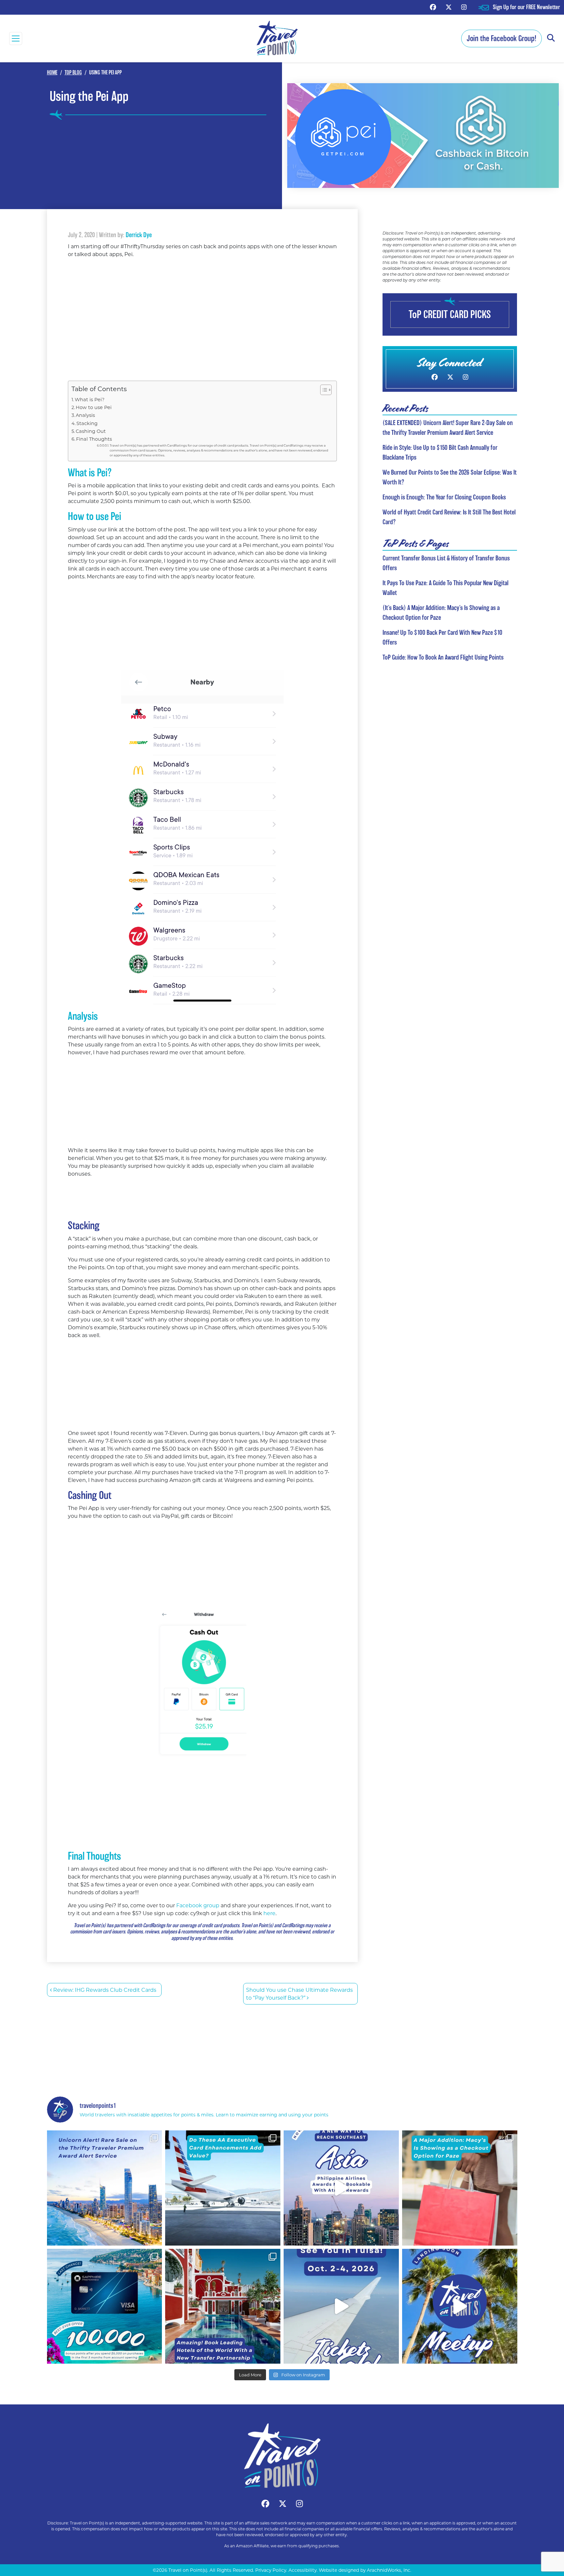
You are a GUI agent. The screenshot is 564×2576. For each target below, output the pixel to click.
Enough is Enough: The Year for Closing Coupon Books (444, 497)
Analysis (85, 415)
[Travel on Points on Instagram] (464, 7)
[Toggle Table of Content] (323, 390)
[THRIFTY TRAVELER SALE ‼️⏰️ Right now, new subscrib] (105, 2188)
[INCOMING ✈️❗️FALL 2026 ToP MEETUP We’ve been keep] (460, 2306)
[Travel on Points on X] (449, 7)
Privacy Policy (271, 2570)
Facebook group (198, 1905)
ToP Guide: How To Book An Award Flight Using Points (443, 657)
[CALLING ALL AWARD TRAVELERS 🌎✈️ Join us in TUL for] (341, 2306)
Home (52, 73)
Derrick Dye (139, 235)
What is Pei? (90, 399)
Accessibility (303, 2570)
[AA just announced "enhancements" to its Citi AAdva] (223, 2188)
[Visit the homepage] (282, 2456)
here (269, 1913)
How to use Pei (94, 407)
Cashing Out (91, 431)
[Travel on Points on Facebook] (433, 7)
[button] (551, 38)
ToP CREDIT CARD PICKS (450, 314)
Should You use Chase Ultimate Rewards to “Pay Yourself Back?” (299, 1994)
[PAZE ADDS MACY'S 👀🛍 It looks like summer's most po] (460, 2188)
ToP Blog (73, 73)
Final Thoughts (94, 439)
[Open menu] (16, 38)
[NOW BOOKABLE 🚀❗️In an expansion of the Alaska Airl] (341, 2188)
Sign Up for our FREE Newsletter (526, 7)
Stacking (87, 423)
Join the (501, 38)
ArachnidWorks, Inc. (389, 2570)
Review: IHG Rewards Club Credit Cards (104, 1990)
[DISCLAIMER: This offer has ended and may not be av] (105, 2306)
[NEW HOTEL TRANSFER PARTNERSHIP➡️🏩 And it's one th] (223, 2306)
